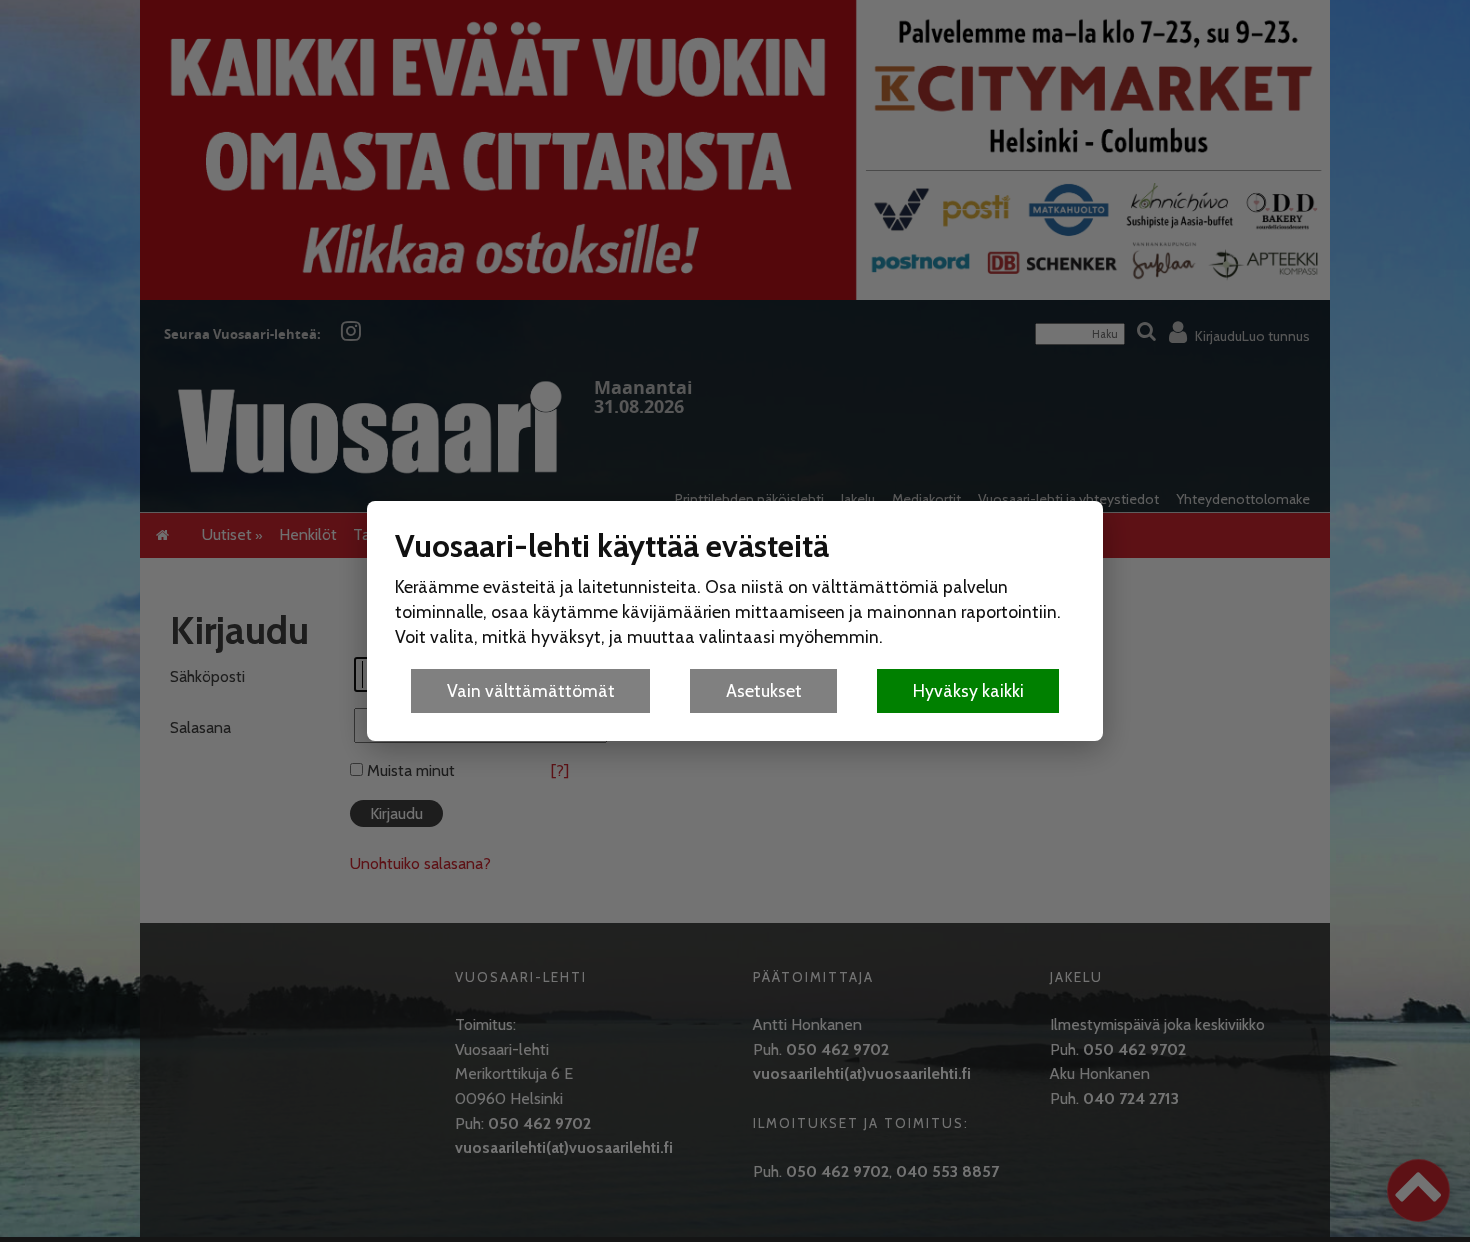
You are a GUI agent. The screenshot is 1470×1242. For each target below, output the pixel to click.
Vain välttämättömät (531, 690)
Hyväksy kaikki (968, 690)
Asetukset (764, 690)
